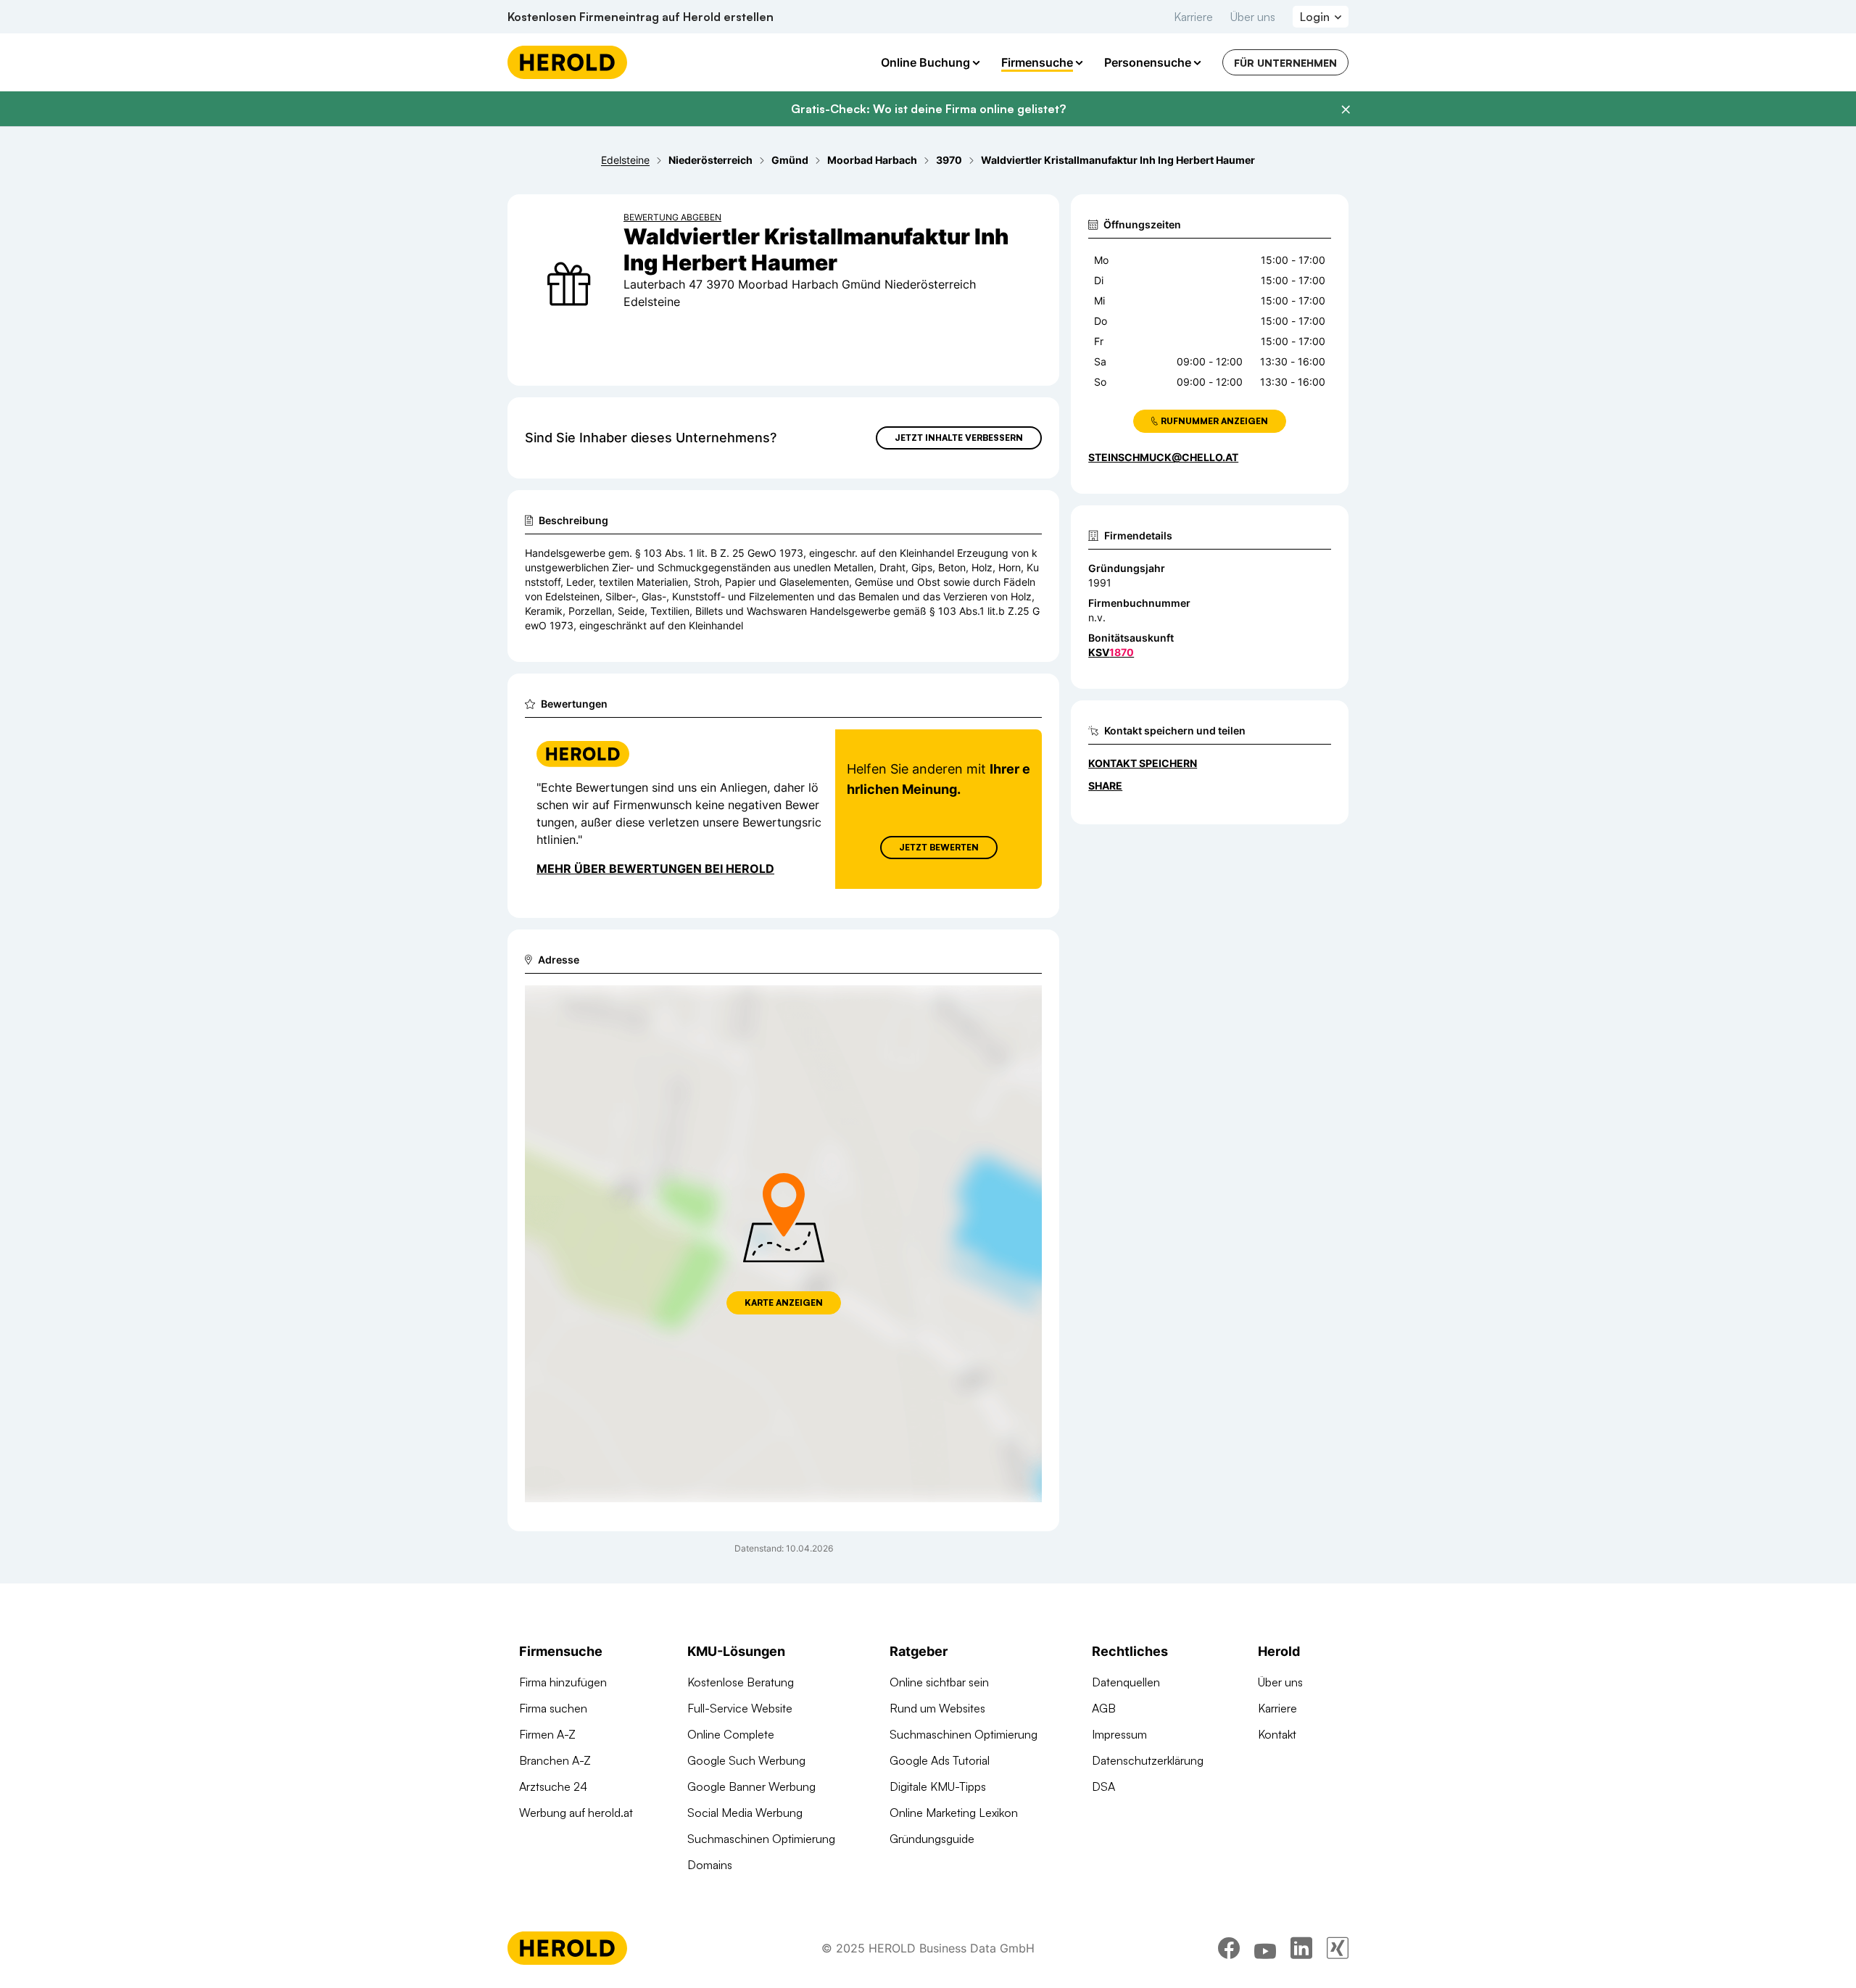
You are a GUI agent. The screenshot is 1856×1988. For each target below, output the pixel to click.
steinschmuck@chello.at (1163, 457)
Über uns (1253, 17)
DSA (1103, 1786)
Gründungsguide (932, 1839)
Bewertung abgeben (672, 217)
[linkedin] (1301, 1948)
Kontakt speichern (1143, 763)
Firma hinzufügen (563, 1682)
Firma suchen (553, 1708)
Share (1105, 786)
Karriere (1193, 17)
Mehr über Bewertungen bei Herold (655, 869)
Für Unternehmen (1285, 63)
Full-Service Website (740, 1708)
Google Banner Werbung (751, 1786)
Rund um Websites (937, 1708)
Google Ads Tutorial (940, 1760)
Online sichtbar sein (939, 1682)
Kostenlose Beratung (741, 1682)
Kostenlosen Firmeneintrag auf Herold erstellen (641, 17)
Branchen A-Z (555, 1760)
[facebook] (1229, 1948)
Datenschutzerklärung (1148, 1760)
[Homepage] (567, 62)
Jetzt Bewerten (939, 847)
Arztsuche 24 (553, 1786)
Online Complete (731, 1734)
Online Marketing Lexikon (954, 1813)
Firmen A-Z (547, 1734)
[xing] (1338, 1948)
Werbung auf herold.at (576, 1813)
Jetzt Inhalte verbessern (959, 438)
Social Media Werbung (745, 1813)
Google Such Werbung (746, 1760)
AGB (1104, 1708)
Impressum (1119, 1734)
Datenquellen (1126, 1682)
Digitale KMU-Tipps (938, 1786)
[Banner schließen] (1346, 109)
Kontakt (1277, 1734)
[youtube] (1265, 1948)
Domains (710, 1865)
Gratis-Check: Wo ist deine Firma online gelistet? (928, 109)
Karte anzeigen (784, 1302)
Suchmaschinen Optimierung (761, 1839)
